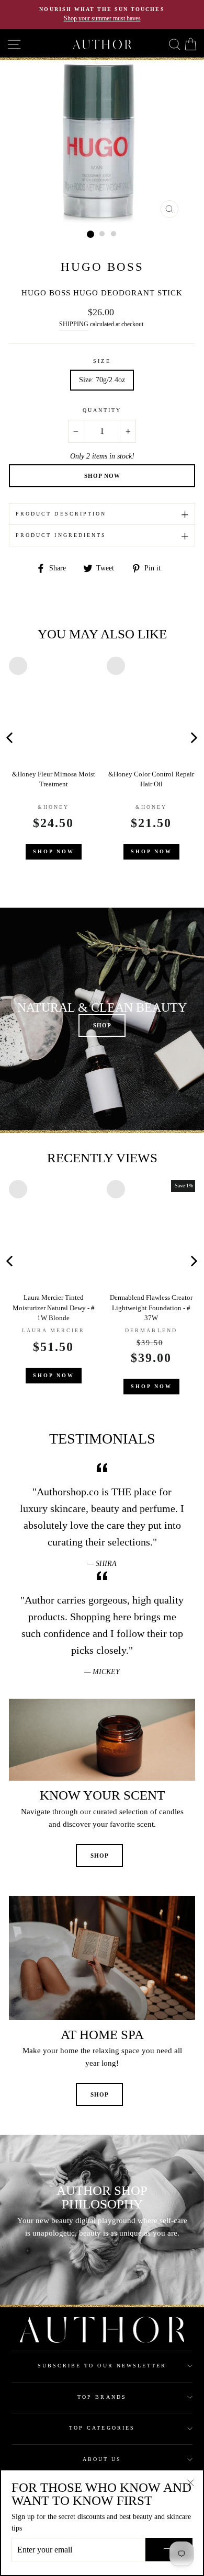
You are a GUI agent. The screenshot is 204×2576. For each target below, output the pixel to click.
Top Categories (102, 2428)
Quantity (102, 410)
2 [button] (103, 234)
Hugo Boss (102, 267)
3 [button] (114, 234)
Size (102, 361)
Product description (61, 514)
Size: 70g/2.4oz (102, 380)
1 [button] (90, 234)
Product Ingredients (61, 535)
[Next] (194, 737)
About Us (102, 2459)
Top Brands (102, 2397)
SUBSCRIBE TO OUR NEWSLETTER (102, 2366)
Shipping (74, 324)
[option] (102, 15)
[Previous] (101, 737)
